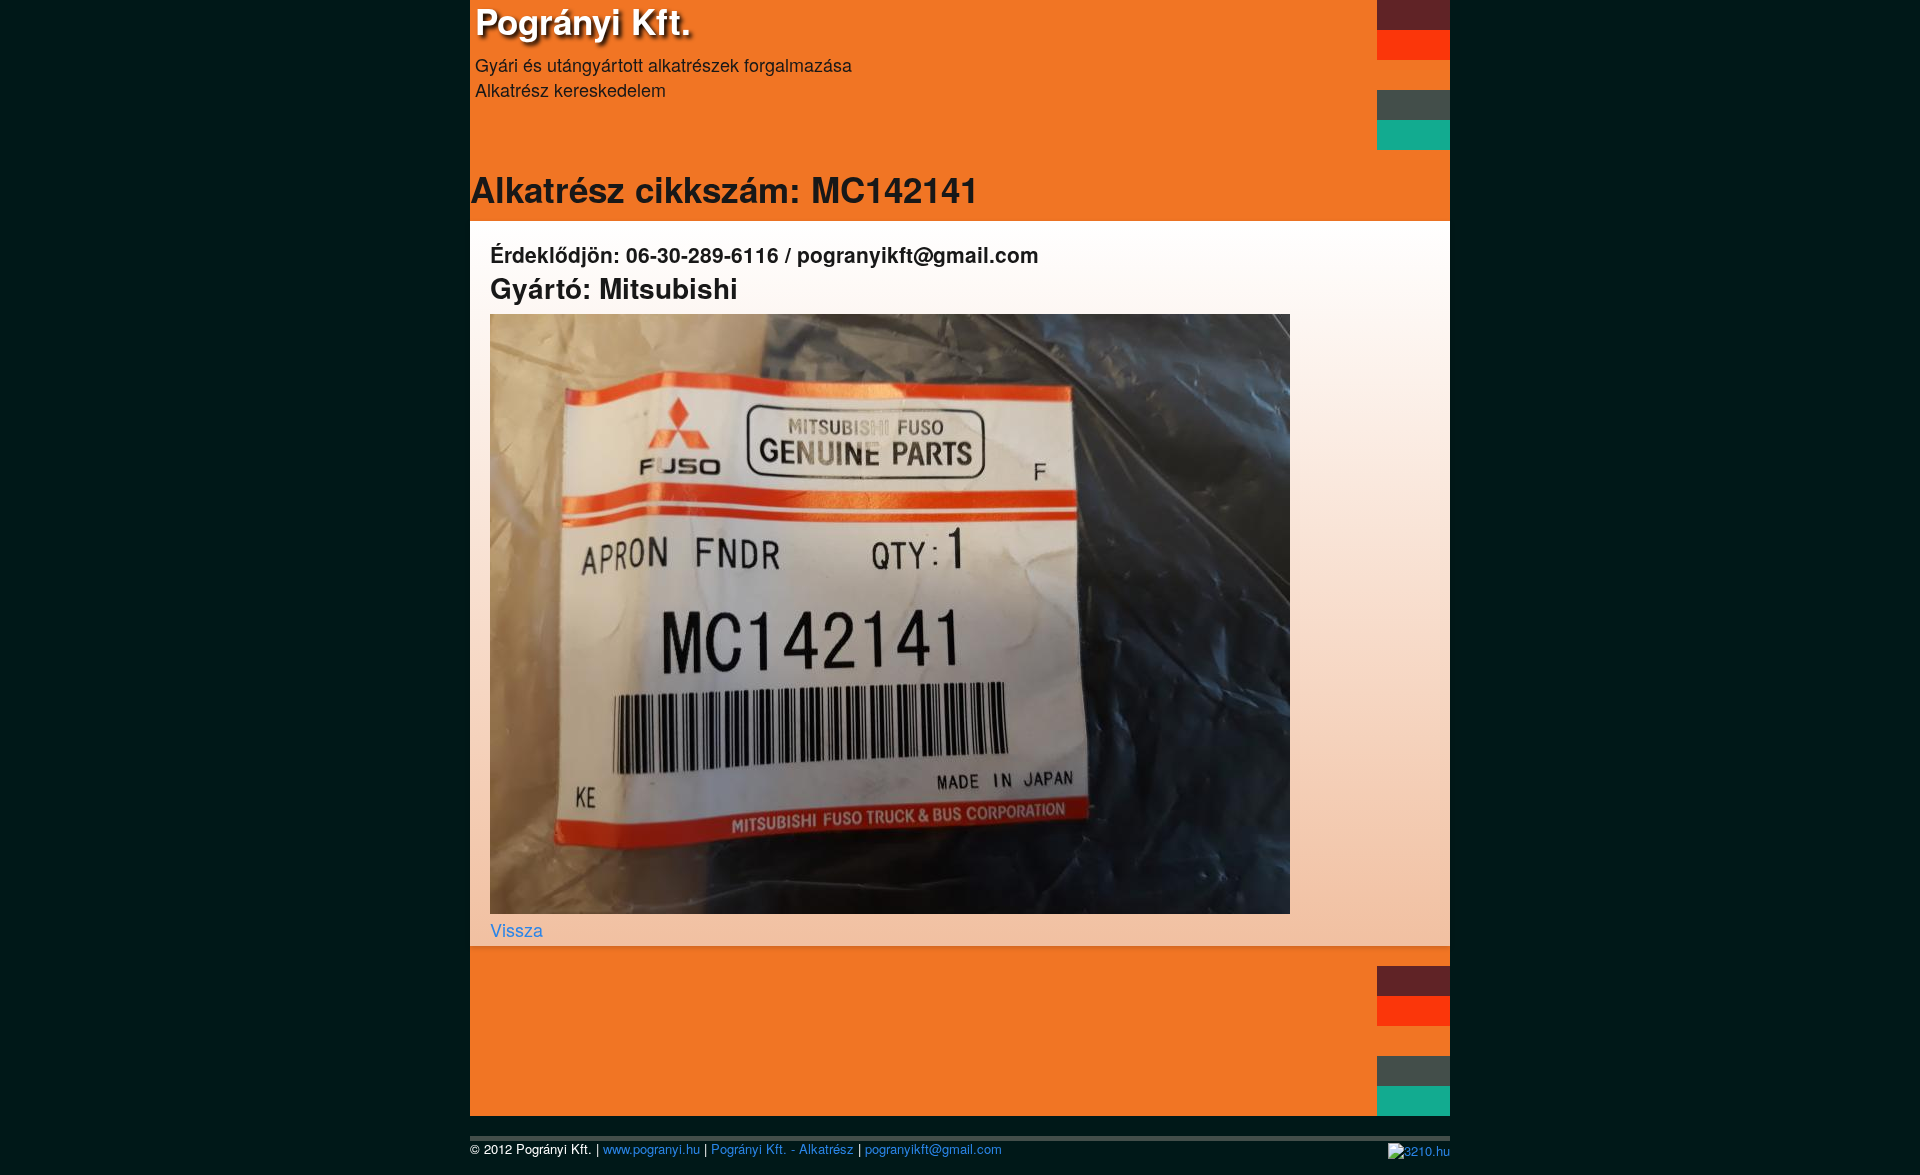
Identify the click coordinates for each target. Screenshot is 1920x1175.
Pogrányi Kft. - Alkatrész (782, 1148)
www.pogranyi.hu (651, 1148)
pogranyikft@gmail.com (933, 1148)
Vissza (516, 929)
